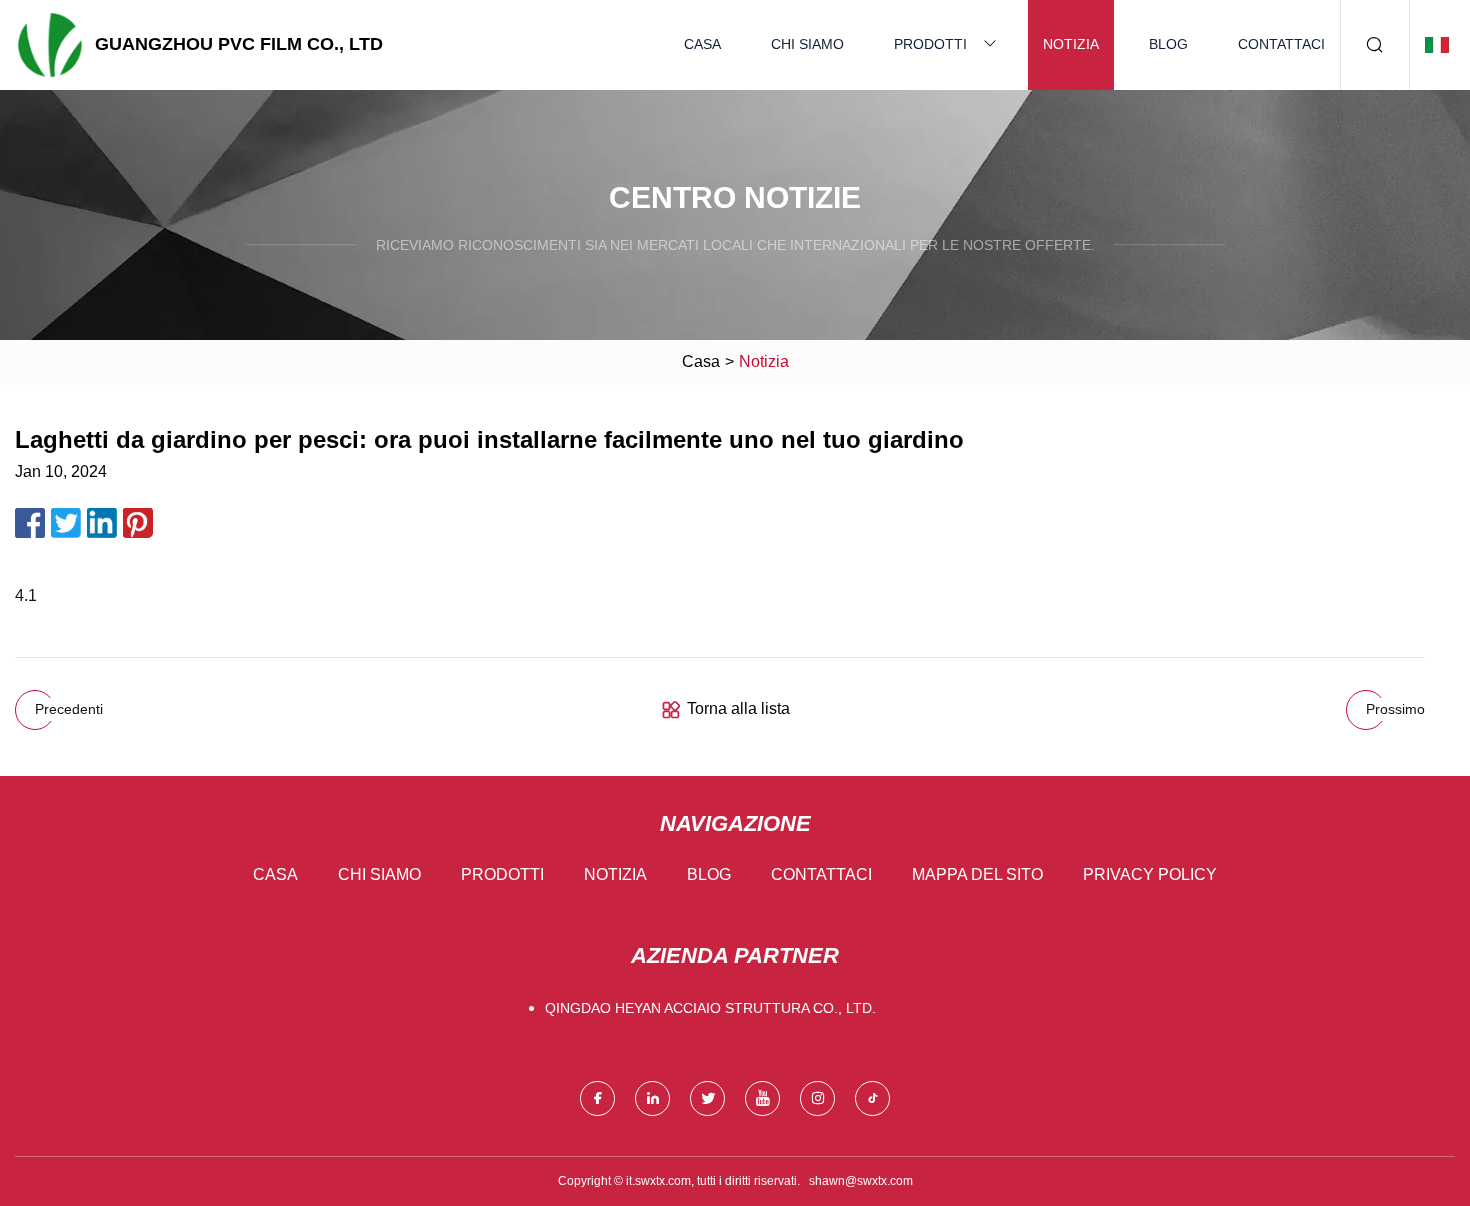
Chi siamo (807, 44)
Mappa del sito (977, 874)
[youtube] (762, 1098)
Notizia (1071, 44)
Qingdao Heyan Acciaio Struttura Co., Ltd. (710, 1008)
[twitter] (707, 1098)
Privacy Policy (1150, 874)
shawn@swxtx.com (861, 1181)
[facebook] (597, 1098)
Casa (702, 44)
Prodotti (930, 44)
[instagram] (817, 1098)
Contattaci (1281, 44)
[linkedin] (652, 1098)
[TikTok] (872, 1098)
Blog (1168, 44)
